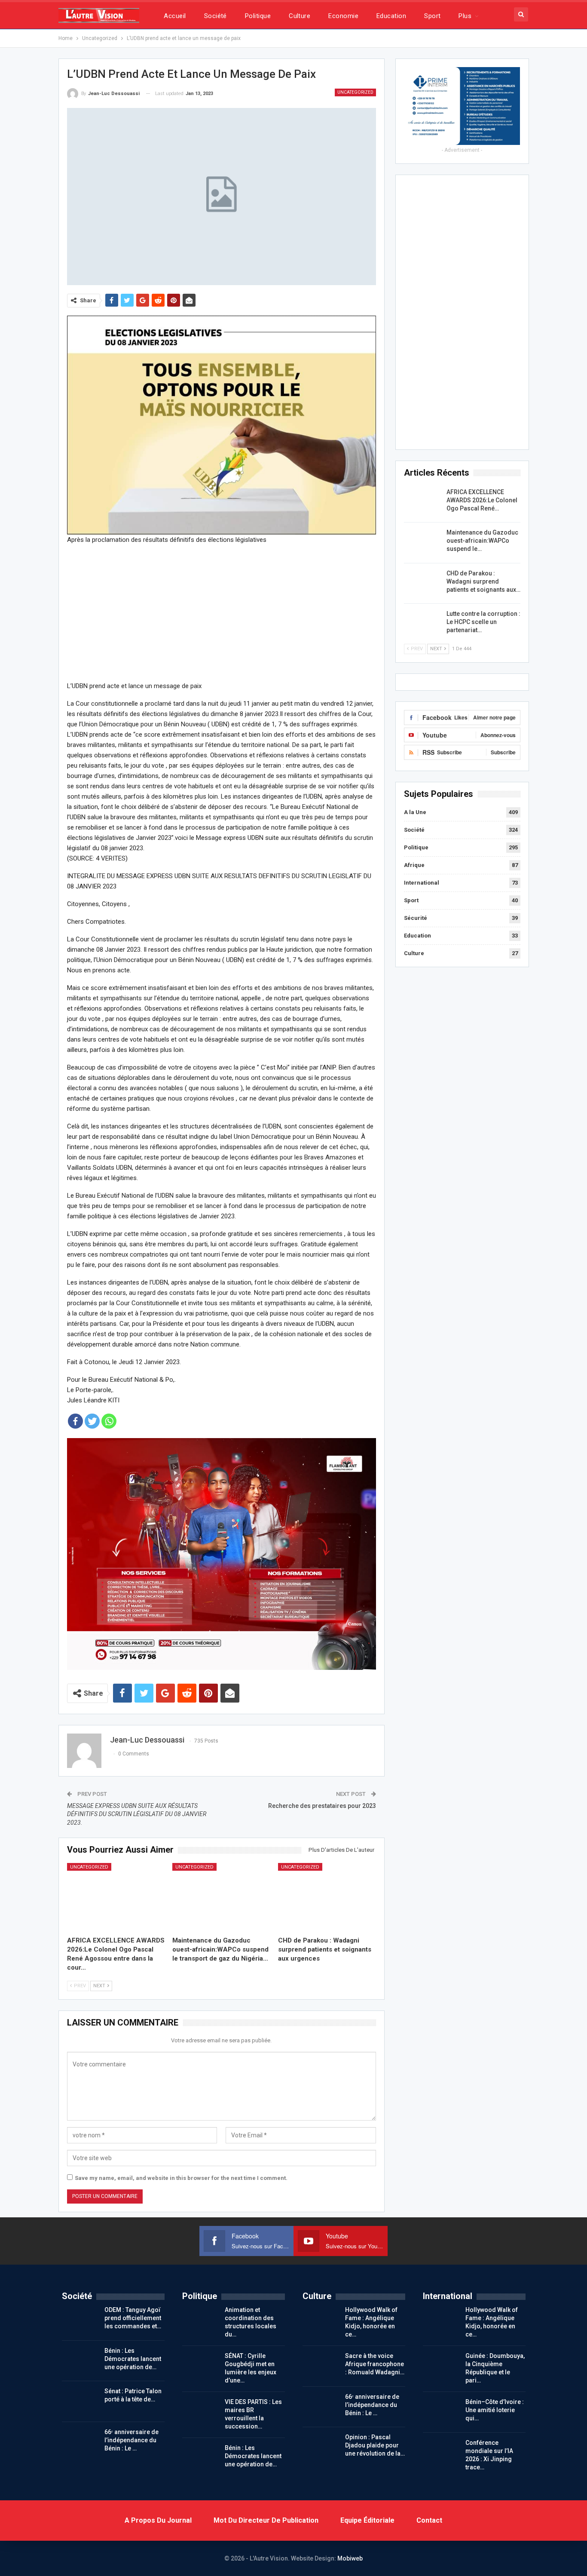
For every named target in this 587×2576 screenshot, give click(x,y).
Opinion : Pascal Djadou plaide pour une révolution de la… (375, 2445)
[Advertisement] (222, 612)
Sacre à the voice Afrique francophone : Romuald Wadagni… (375, 2364)
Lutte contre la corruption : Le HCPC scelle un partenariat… (483, 622)
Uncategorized (355, 92)
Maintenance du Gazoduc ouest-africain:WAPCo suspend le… (482, 541)
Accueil (175, 16)
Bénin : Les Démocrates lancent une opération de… (133, 2359)
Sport (432, 16)
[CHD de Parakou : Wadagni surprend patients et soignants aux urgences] (327, 1897)
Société (216, 16)
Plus (465, 16)
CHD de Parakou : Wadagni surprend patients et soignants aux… (483, 581)
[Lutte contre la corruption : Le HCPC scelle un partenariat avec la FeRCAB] (422, 624)
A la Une (415, 812)
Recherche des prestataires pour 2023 (322, 1806)
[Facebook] (75, 1421)
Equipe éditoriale (367, 2520)
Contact (429, 2520)
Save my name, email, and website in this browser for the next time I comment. (181, 2178)
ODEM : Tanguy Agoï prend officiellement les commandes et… (133, 2318)
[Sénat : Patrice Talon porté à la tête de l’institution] (80, 2401)
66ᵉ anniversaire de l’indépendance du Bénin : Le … (131, 2440)
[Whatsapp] (109, 1421)
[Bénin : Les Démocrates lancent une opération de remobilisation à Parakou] (80, 2361)
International (422, 883)
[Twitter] (92, 1421)
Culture (300, 16)
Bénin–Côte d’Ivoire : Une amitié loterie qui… (495, 2410)
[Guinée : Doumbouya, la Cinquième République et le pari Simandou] (441, 2366)
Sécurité (416, 918)
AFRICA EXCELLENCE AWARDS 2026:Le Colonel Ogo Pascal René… (482, 500)
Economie (343, 16)
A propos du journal (158, 2520)
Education (391, 16)
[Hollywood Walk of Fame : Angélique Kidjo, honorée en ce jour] (321, 2320)
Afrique (414, 865)
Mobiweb (350, 2558)
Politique (258, 16)
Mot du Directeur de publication (266, 2520)
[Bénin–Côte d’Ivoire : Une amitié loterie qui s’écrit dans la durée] (441, 2412)
